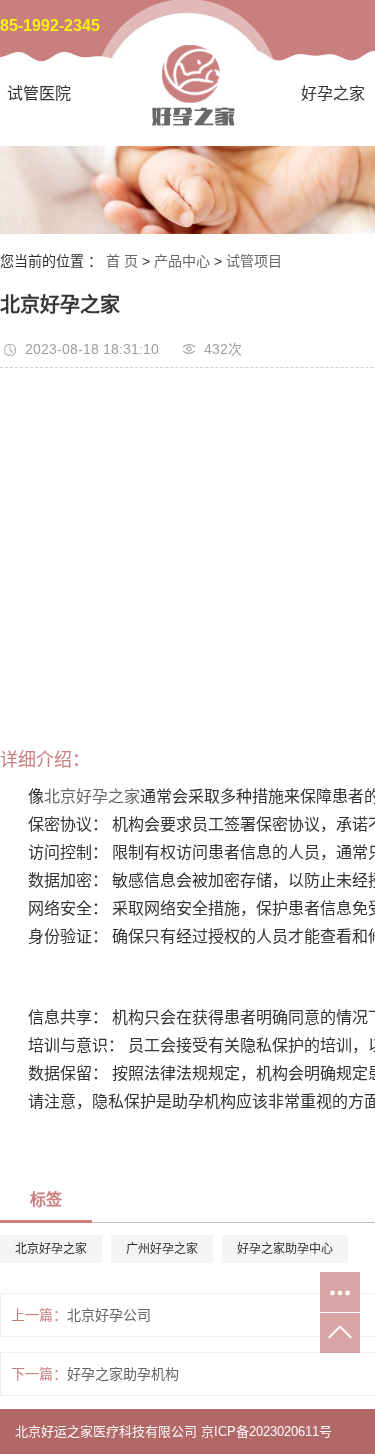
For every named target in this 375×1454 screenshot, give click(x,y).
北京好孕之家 (92, 796)
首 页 (122, 261)
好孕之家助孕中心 (285, 1249)
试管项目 (254, 261)
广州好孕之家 (162, 1249)
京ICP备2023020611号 (266, 1431)
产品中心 (182, 261)
